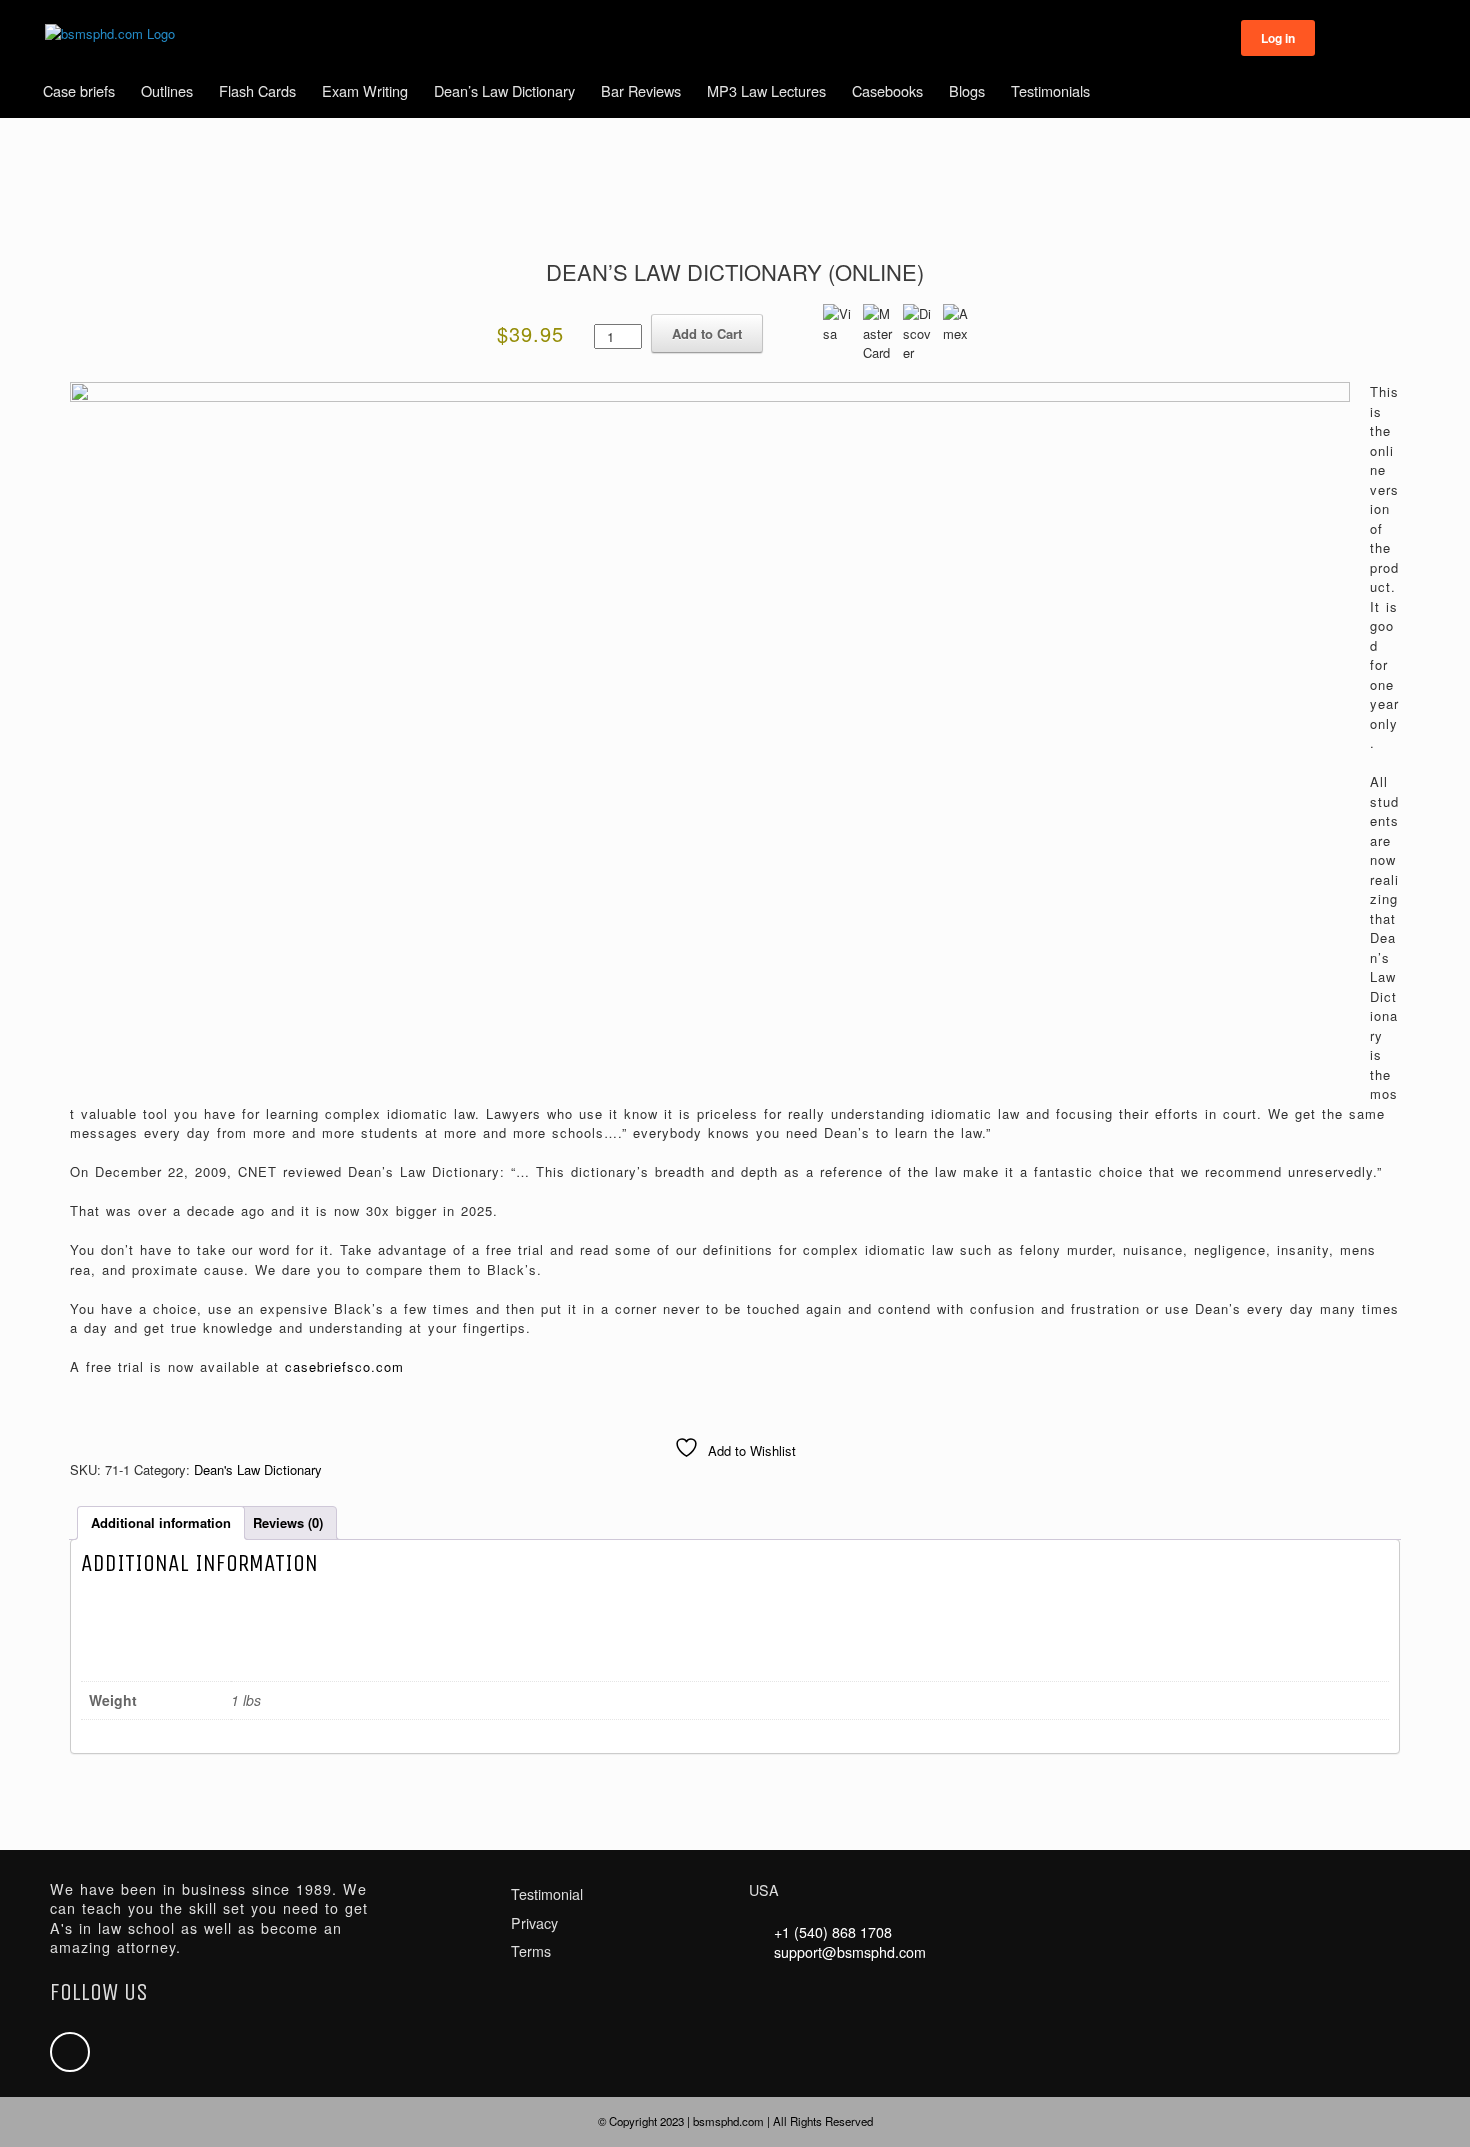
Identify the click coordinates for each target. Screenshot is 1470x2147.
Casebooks (887, 90)
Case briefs (79, 90)
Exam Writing (365, 90)
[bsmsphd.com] (110, 34)
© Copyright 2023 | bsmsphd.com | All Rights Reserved (735, 2121)
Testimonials (1050, 90)
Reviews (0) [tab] (288, 1522)
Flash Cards (257, 90)
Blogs (967, 90)
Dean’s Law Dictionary (504, 90)
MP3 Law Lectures (766, 90)
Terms (531, 1951)
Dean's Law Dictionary (258, 1469)
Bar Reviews (641, 90)
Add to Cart (707, 333)
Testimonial (547, 1894)
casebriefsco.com (344, 1366)
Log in (1278, 38)
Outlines (167, 90)
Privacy (534, 1923)
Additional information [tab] (161, 1522)
